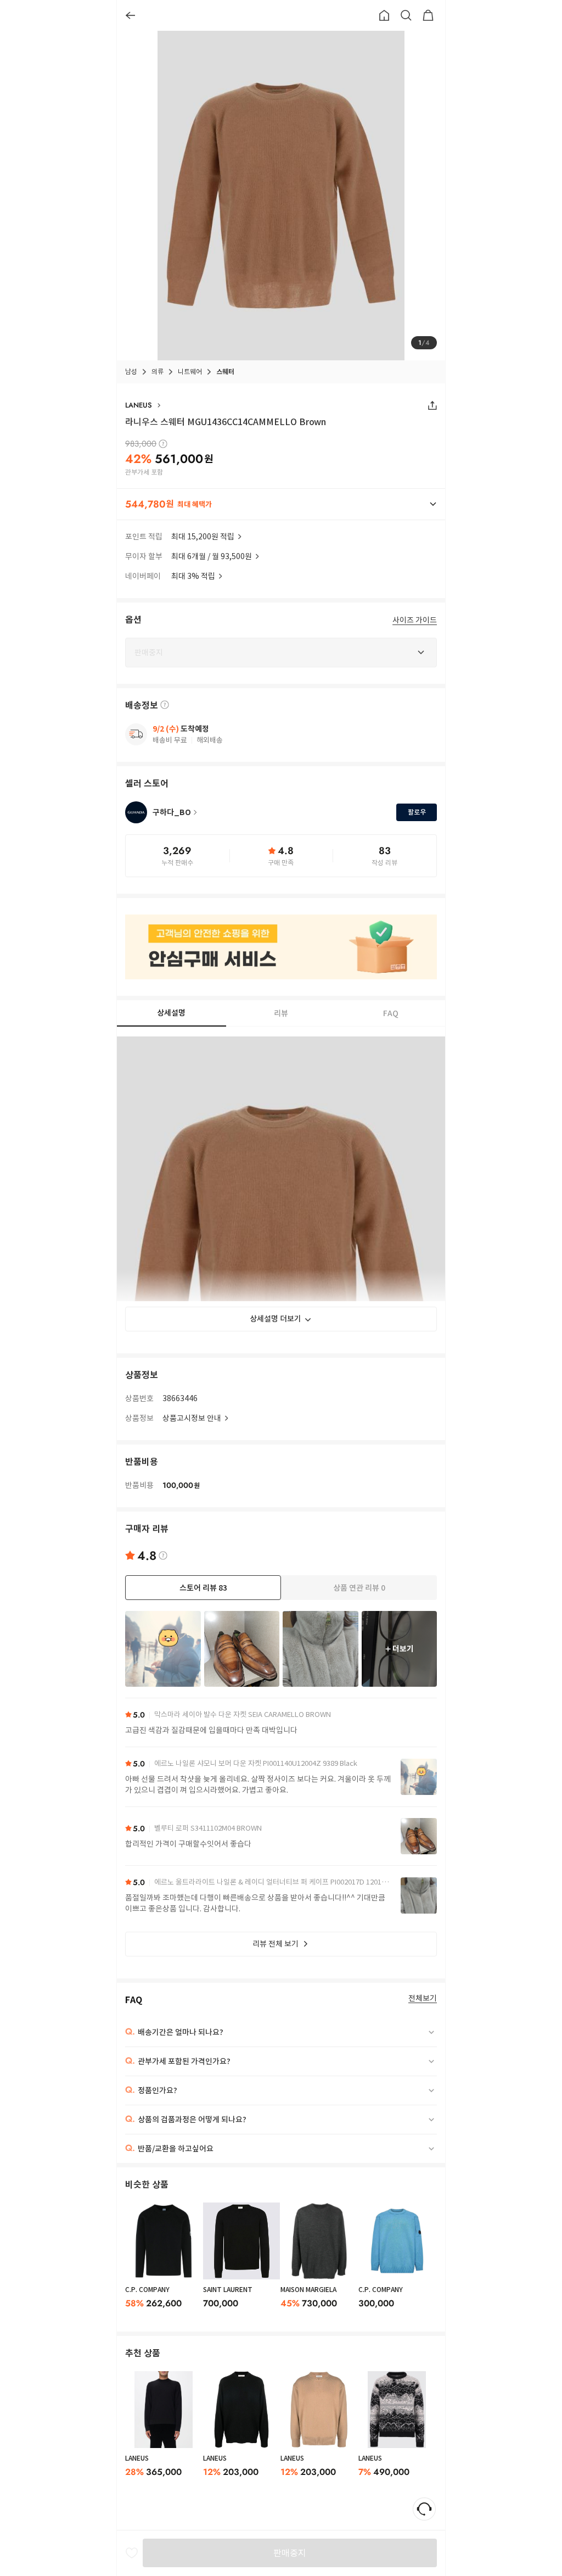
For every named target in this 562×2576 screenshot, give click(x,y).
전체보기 (423, 1998)
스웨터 (225, 372)
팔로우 (417, 812)
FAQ (391, 1013)
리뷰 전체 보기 (276, 1944)
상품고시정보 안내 (192, 1418)
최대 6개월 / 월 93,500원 (212, 556)
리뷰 (281, 1013)
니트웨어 (190, 372)
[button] (281, 504)
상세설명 (171, 1013)
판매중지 (290, 2553)
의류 (158, 372)
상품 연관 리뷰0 (359, 1588)
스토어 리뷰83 (203, 1588)
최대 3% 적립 (193, 576)
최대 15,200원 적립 (203, 537)
